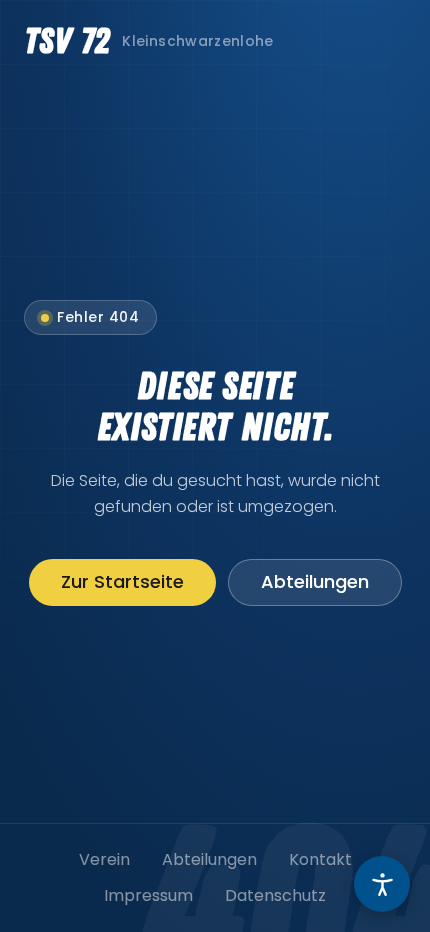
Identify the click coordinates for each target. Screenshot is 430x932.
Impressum (148, 895)
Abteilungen (315, 581)
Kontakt (320, 859)
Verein (104, 859)
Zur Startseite (122, 581)
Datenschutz (275, 895)
